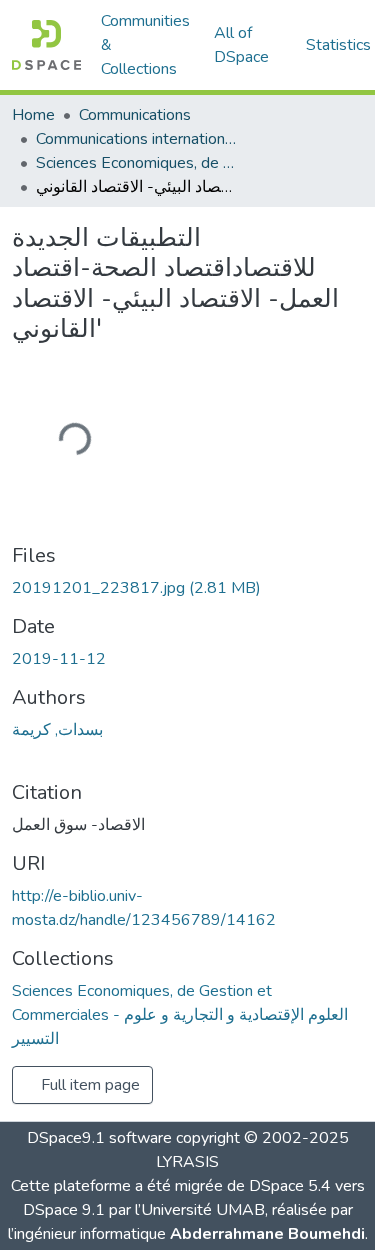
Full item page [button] (88, 1085)
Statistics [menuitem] (338, 45)
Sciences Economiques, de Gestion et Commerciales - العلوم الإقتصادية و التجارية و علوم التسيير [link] (136, 163)
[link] (187, 588)
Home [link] (33, 115)
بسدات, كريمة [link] (57, 730)
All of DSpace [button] (241, 45)
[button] (46, 45)
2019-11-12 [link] (59, 659)
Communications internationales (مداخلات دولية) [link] (136, 139)
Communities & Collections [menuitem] (145, 45)
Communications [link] (135, 115)
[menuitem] (248, 45)
